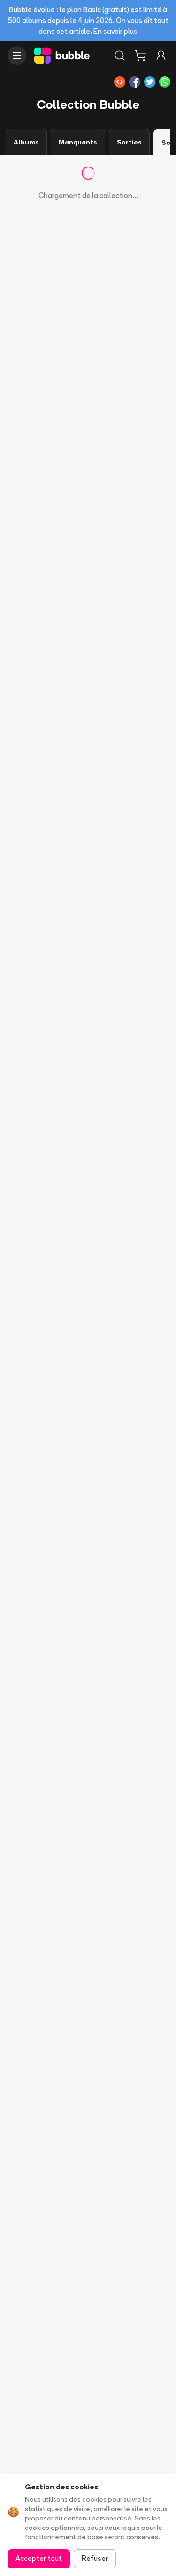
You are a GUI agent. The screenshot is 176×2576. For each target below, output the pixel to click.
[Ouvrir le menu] (17, 56)
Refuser (95, 2558)
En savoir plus (115, 31)
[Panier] (140, 56)
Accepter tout (39, 2558)
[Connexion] (161, 56)
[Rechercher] (120, 56)
